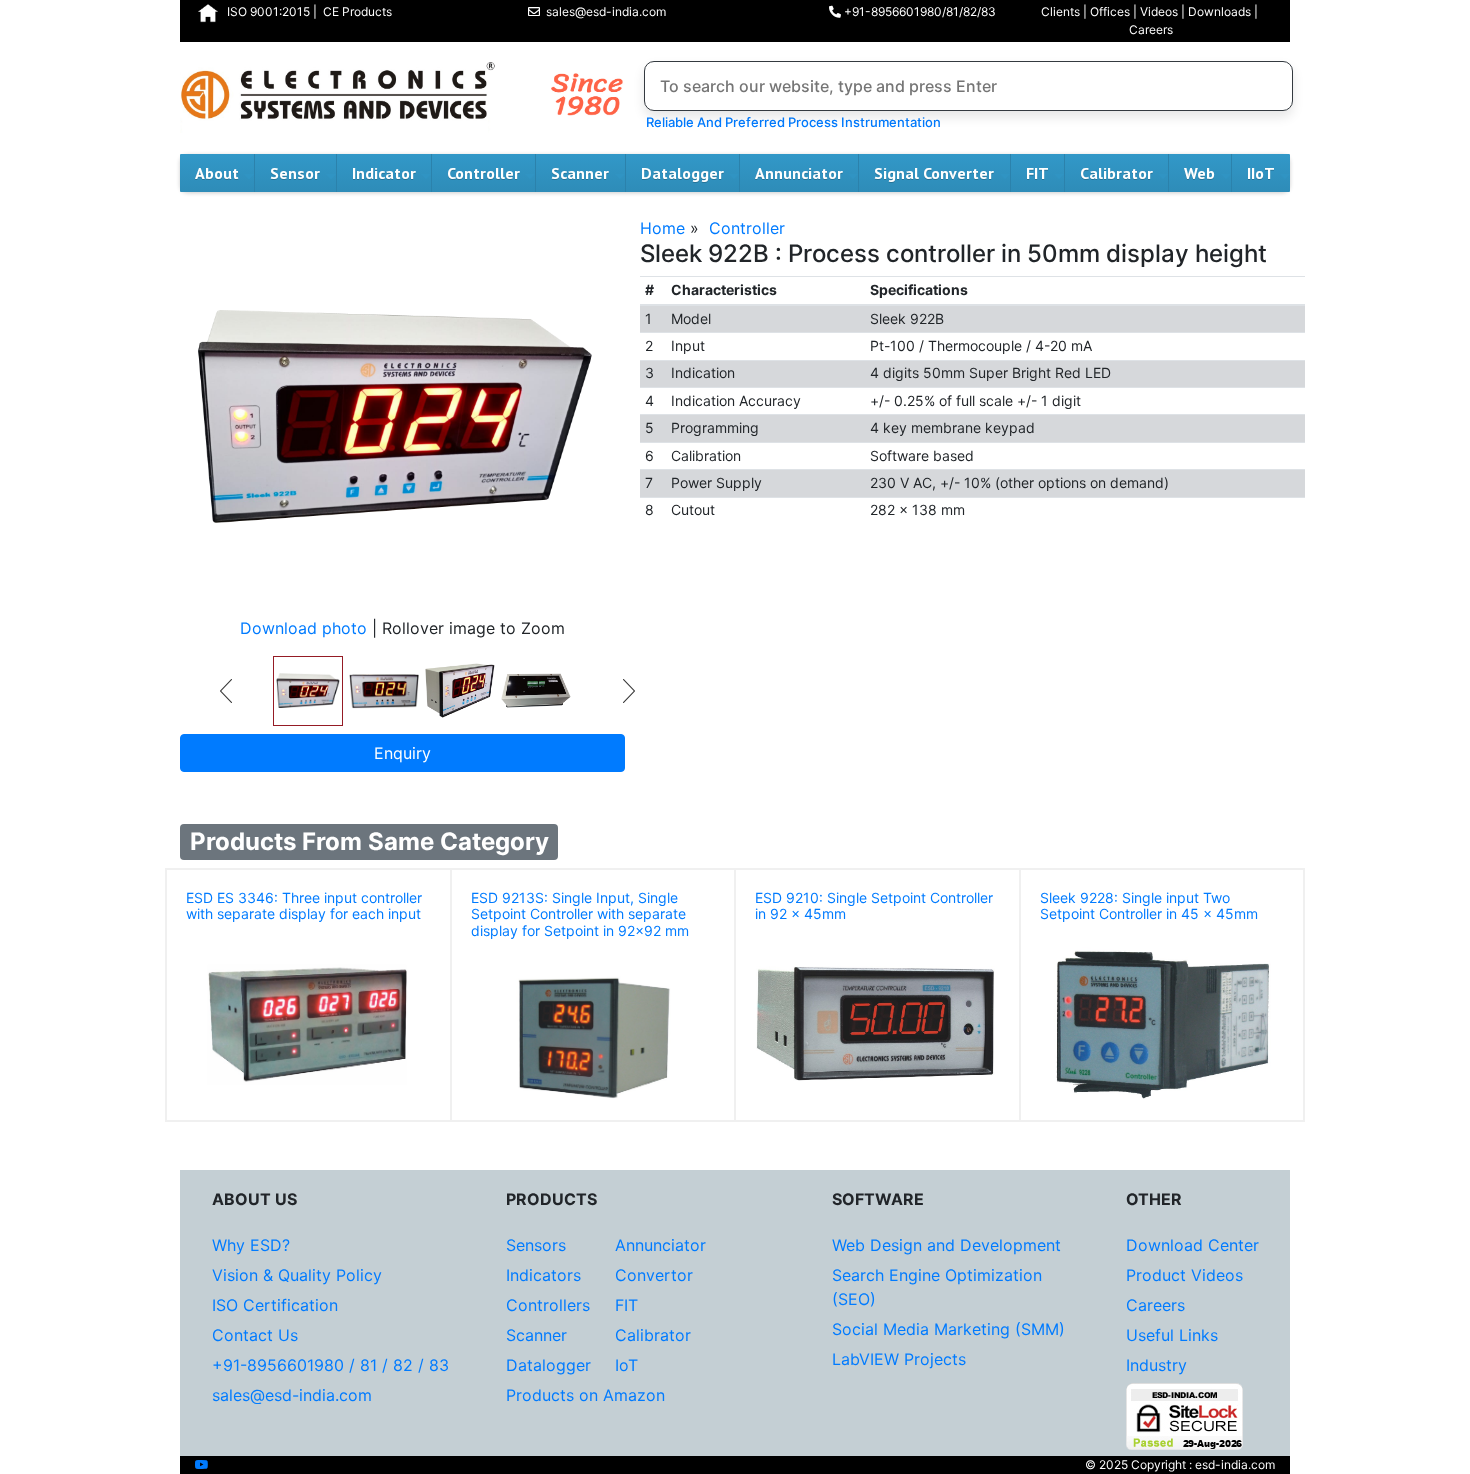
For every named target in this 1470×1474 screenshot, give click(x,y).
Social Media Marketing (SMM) (948, 1329)
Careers (1151, 29)
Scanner (580, 173)
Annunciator (799, 173)
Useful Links (1172, 1335)
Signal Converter (934, 173)
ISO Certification (275, 1305)
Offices (1110, 11)
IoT (626, 1365)
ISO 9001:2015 (268, 11)
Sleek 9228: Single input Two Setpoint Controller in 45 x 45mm (1149, 906)
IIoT (1261, 173)
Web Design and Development (946, 1245)
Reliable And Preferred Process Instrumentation (790, 122)
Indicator (384, 173)
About (217, 173)
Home (662, 228)
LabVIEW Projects (899, 1359)
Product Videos (1184, 1275)
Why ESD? (251, 1245)
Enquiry (402, 753)
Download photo (303, 628)
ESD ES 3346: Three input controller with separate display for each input (304, 906)
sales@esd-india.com (603, 11)
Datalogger (682, 173)
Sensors (536, 1245)
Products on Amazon (585, 1395)
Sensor (295, 173)
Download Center (1192, 1245)
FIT (1037, 173)
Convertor (654, 1275)
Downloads (1219, 11)
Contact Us (255, 1335)
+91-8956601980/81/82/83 (918, 11)
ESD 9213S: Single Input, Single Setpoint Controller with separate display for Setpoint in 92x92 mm (580, 914)
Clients (1060, 11)
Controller (483, 173)
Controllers (548, 1305)
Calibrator (1116, 173)
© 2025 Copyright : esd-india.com (1180, 1464)
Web (1199, 173)
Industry (1156, 1365)
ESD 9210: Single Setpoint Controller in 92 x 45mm (874, 906)
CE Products (357, 11)
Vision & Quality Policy (297, 1275)
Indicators (543, 1275)
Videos (1159, 11)
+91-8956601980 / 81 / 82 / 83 (330, 1365)
